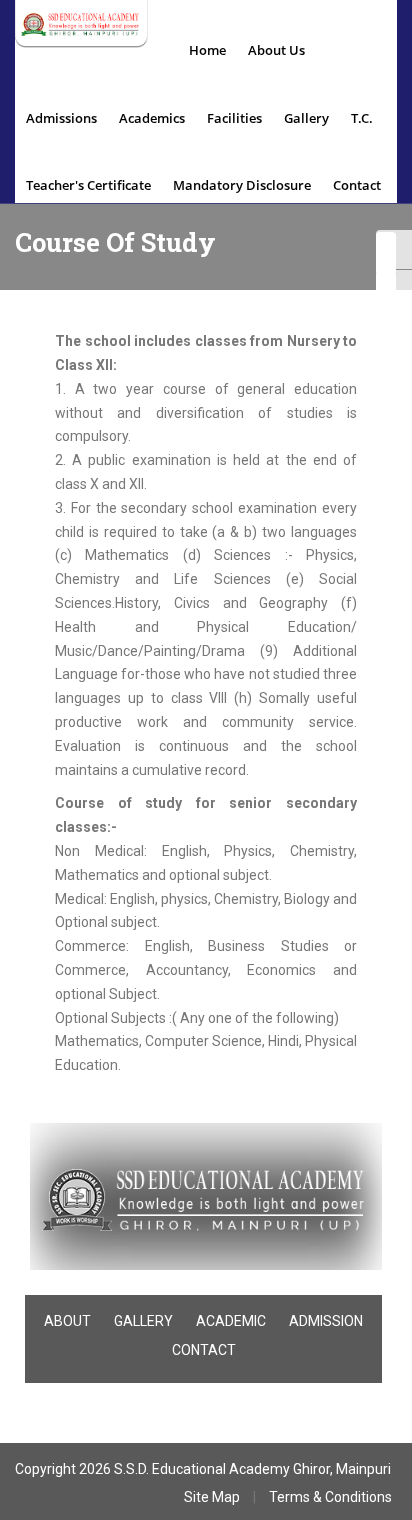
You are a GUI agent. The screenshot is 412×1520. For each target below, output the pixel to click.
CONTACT (204, 1350)
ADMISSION (326, 1321)
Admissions (61, 118)
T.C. (362, 118)
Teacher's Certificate (88, 185)
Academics (152, 118)
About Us (276, 50)
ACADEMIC (231, 1321)
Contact (357, 185)
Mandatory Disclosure (242, 185)
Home (207, 50)
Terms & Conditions (330, 1497)
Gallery (306, 118)
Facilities (234, 118)
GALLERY (143, 1321)
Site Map (212, 1497)
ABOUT (67, 1321)
